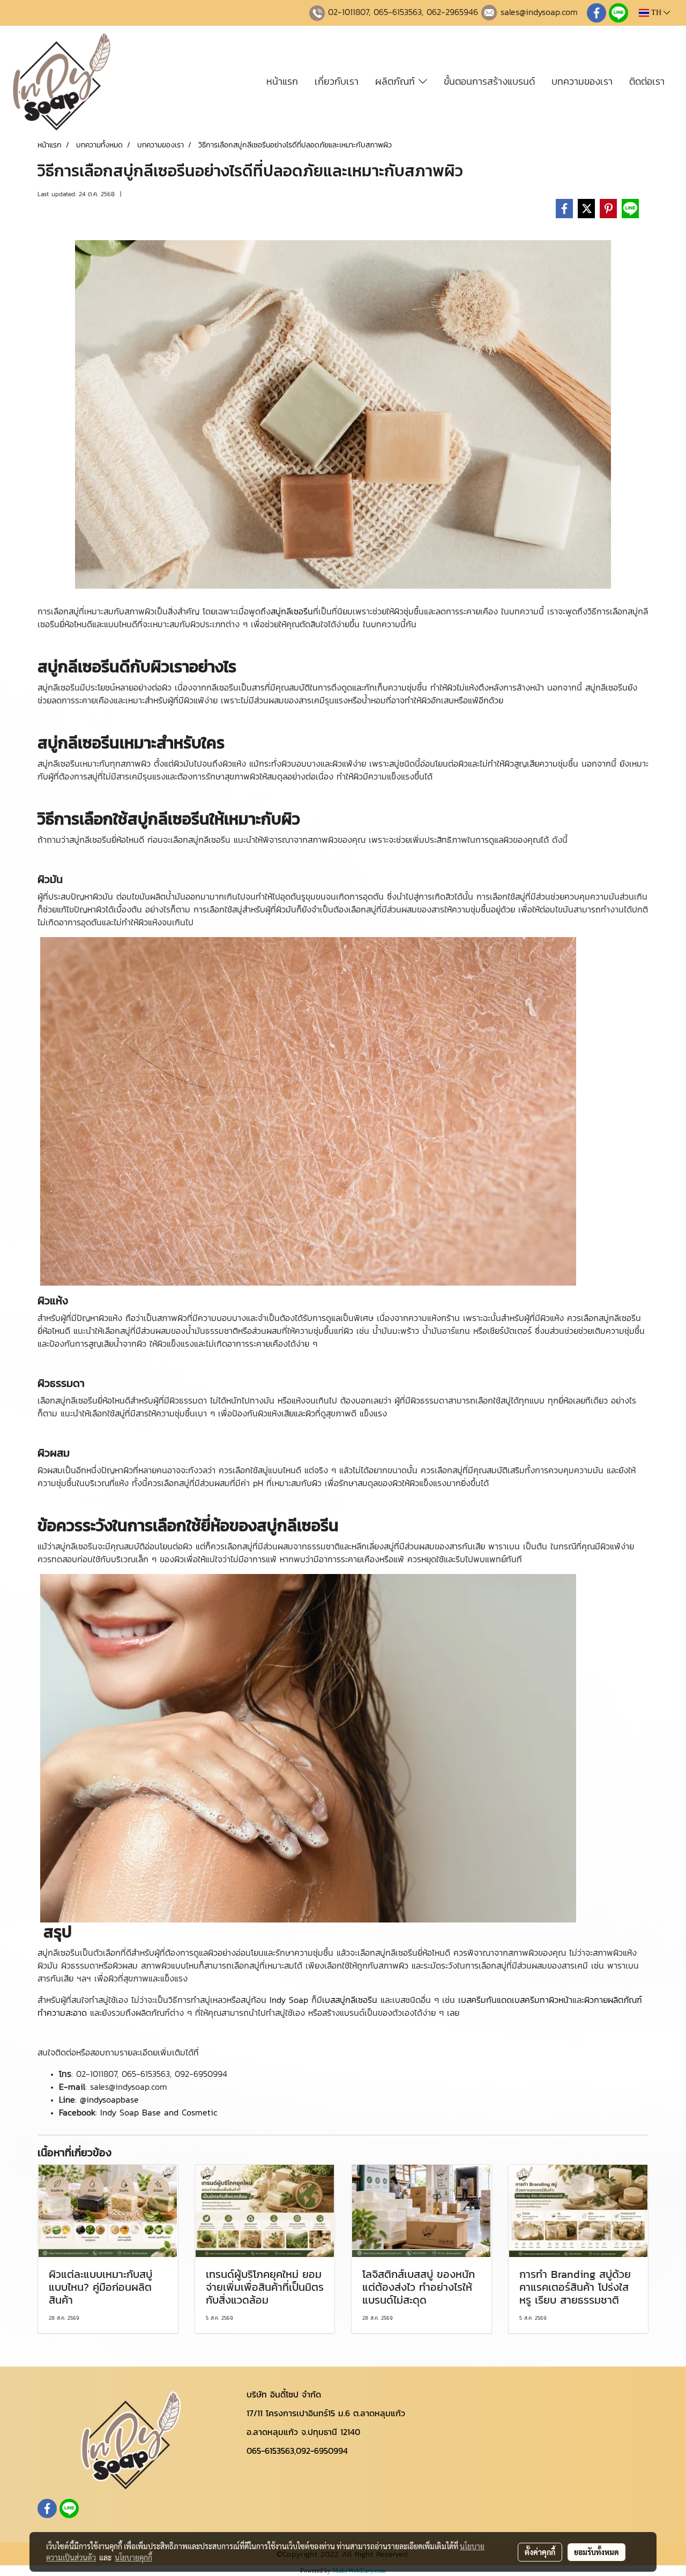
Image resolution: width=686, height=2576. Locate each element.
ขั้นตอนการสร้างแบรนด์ (489, 81)
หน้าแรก (282, 81)
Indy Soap (289, 2000)
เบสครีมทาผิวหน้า (542, 2000)
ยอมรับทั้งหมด (596, 2552)
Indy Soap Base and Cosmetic (159, 2112)
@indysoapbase (109, 2099)
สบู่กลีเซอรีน (292, 611)
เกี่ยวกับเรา (337, 81)
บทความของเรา (582, 81)
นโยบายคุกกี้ (133, 2557)
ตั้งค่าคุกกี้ (540, 2552)
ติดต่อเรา (647, 81)
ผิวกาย (596, 2000)
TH (656, 13)
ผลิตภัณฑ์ (397, 81)
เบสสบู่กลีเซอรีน (350, 2000)
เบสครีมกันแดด (485, 2000)
